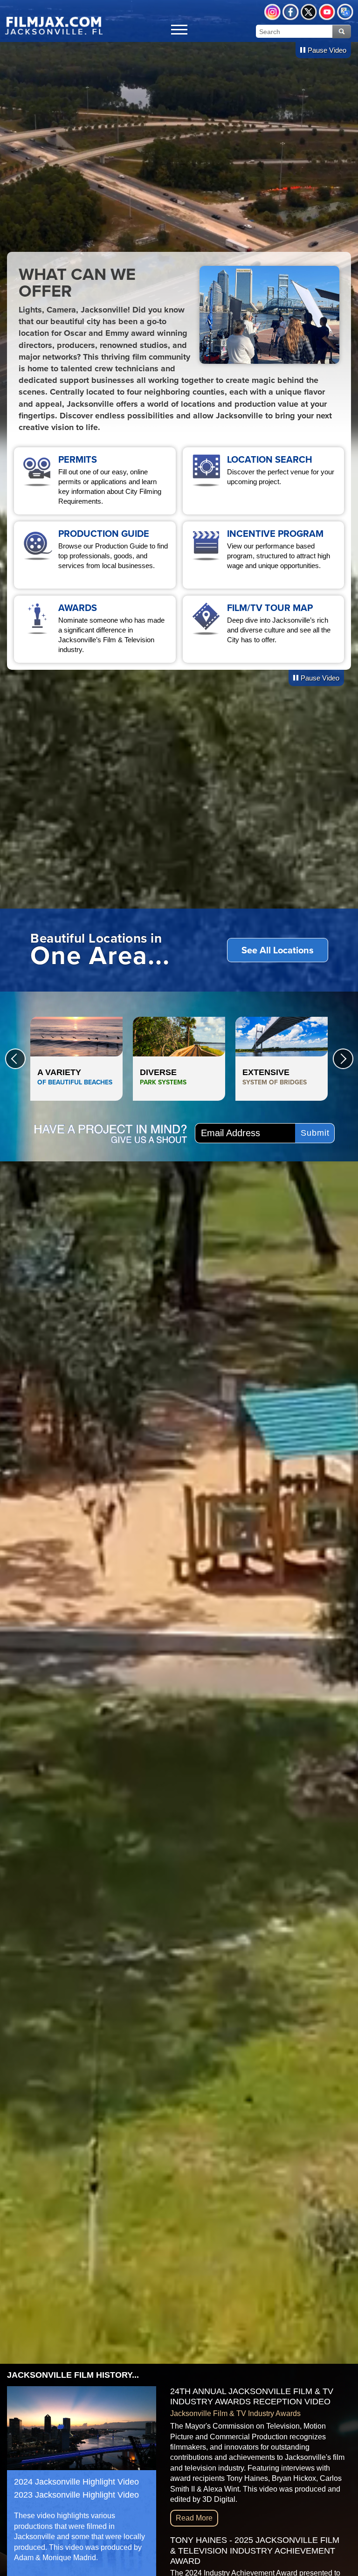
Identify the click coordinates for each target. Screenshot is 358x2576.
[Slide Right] (343, 1059)
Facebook (291, 12)
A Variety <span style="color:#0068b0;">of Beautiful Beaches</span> (76, 1059)
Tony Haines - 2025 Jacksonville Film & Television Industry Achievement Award (255, 2551)
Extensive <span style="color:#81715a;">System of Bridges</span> (282, 1059)
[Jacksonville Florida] (54, 25)
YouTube (327, 12)
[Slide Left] (15, 1059)
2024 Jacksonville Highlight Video (76, 2482)
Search (342, 31)
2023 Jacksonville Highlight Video (76, 2495)
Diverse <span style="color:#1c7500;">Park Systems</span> (179, 1059)
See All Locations (278, 950)
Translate (345, 12)
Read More (194, 2518)
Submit (315, 1133)
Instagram (272, 12)
